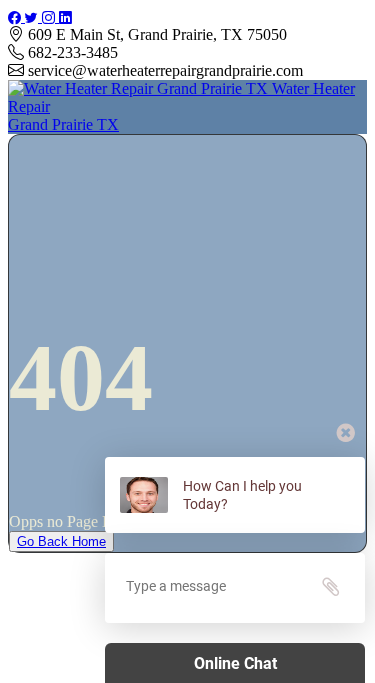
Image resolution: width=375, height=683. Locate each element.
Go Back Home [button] (61, 541)
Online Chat (235, 663)
